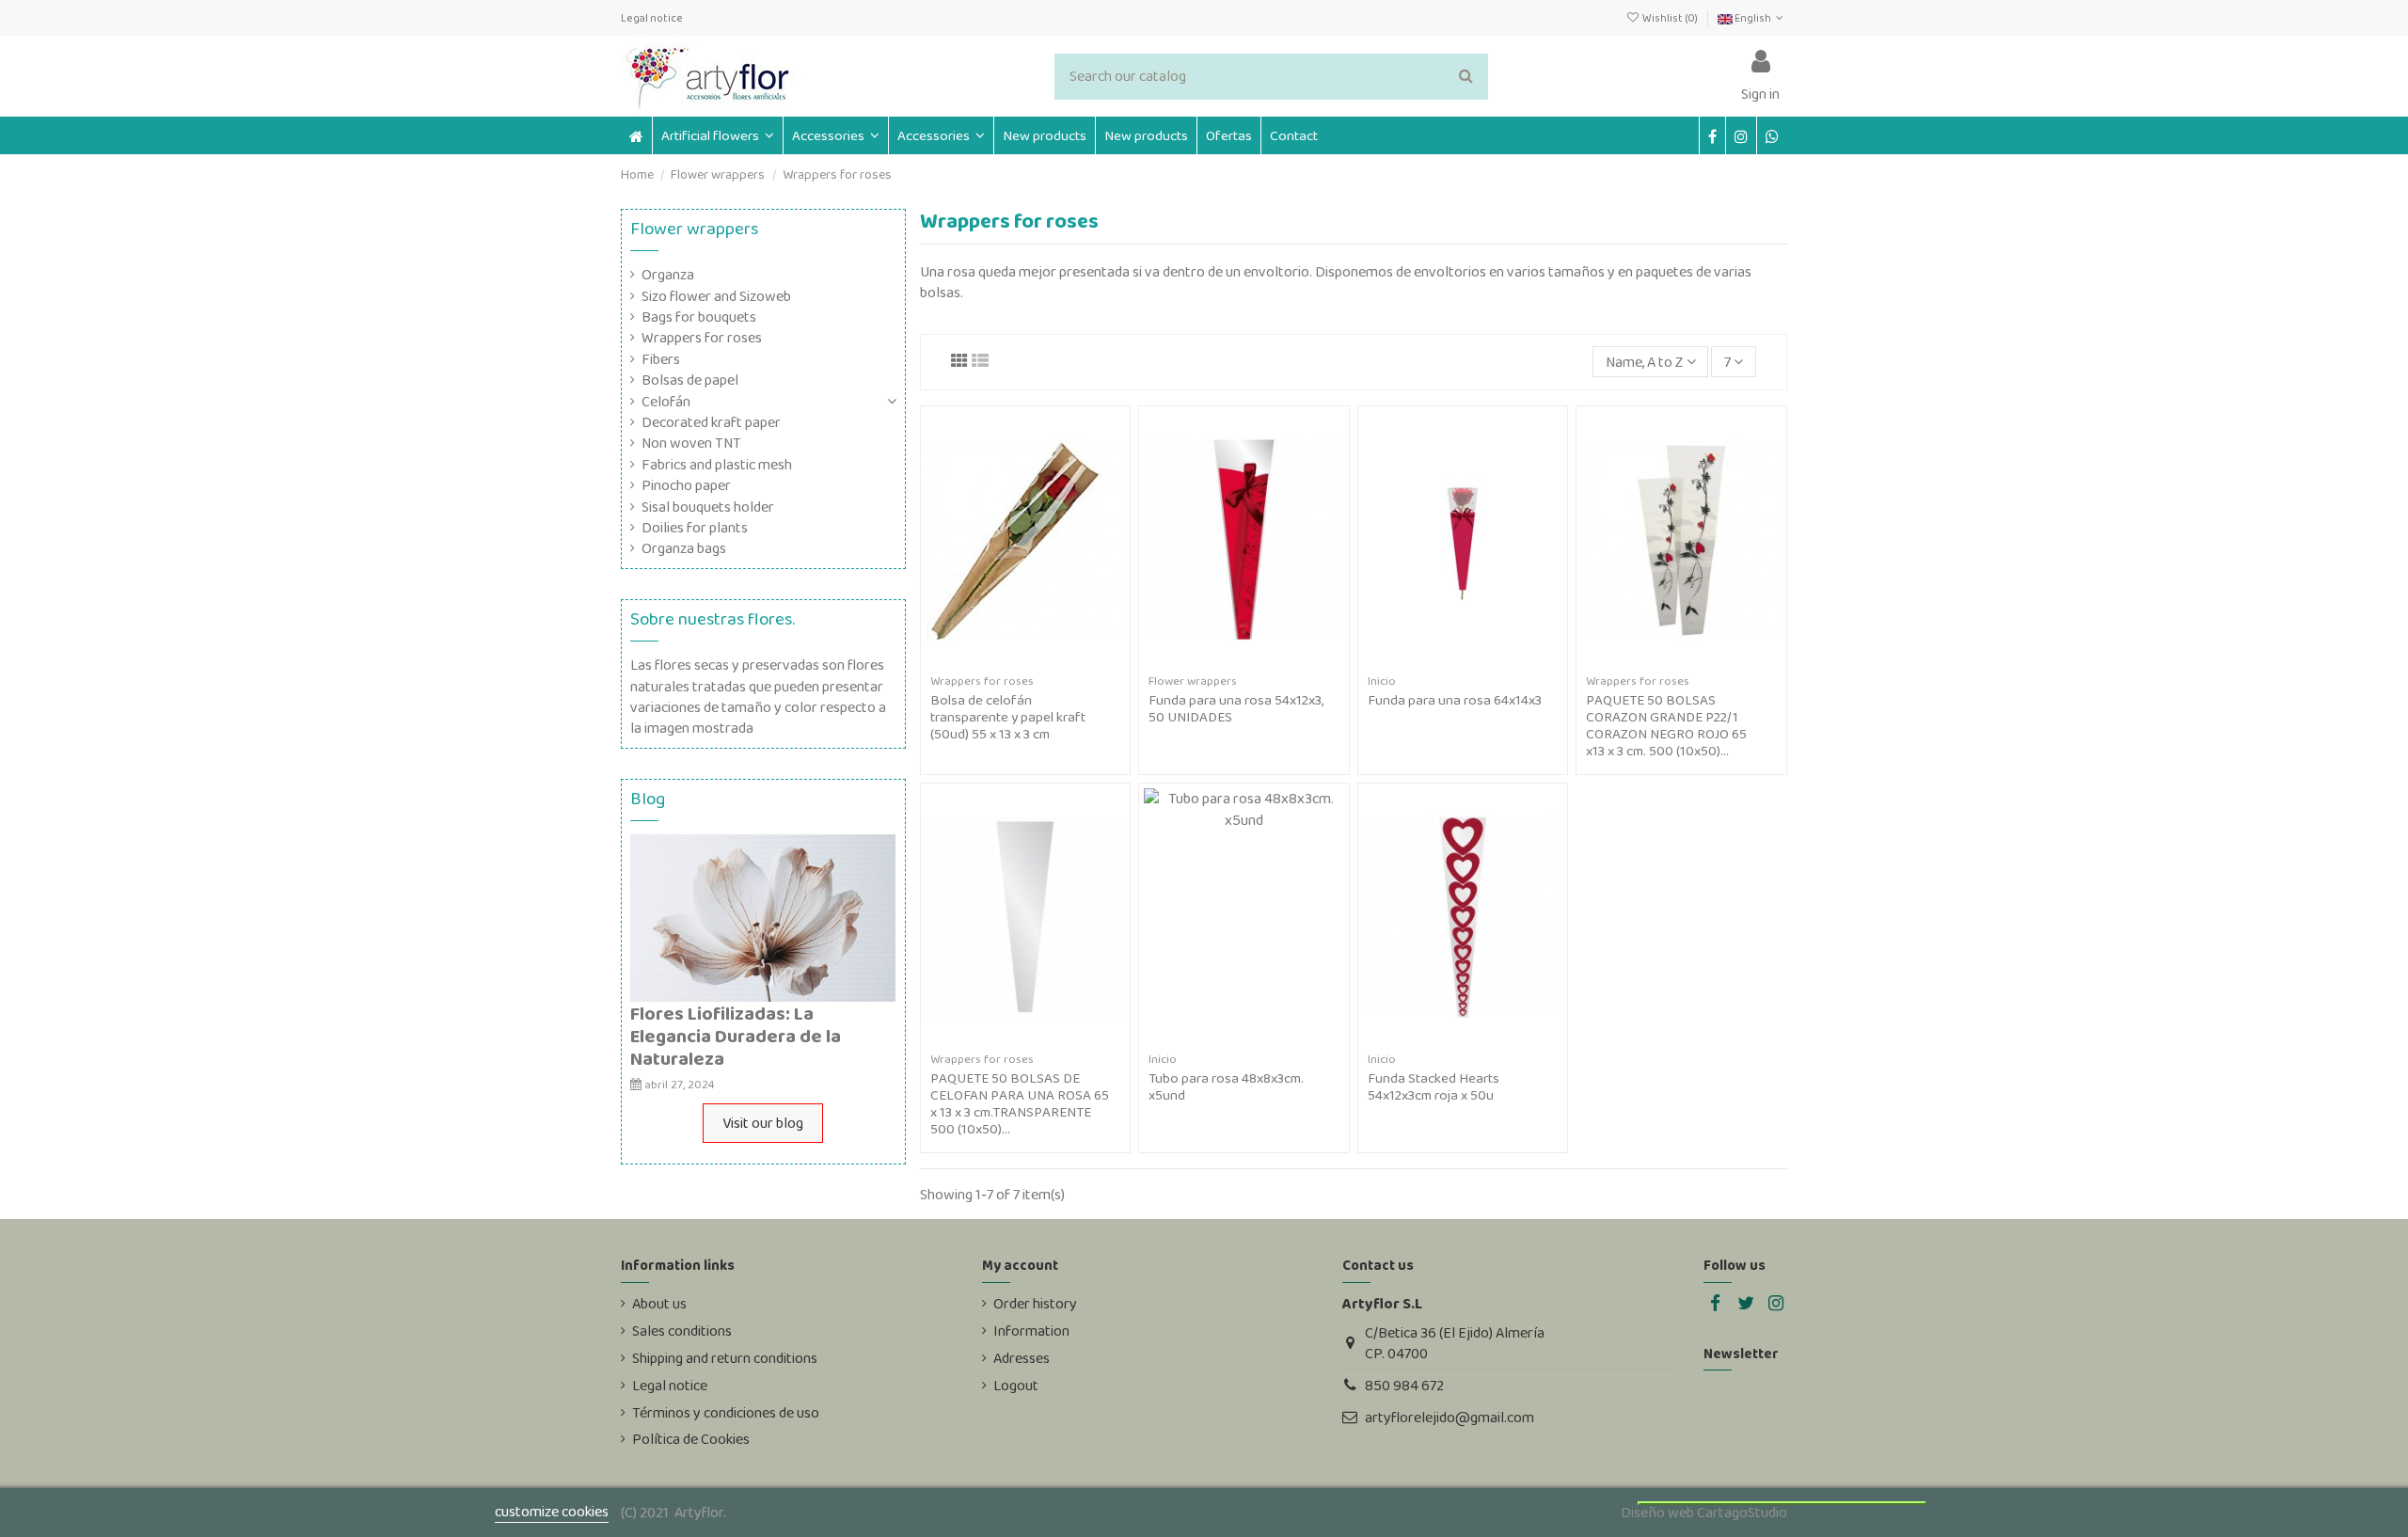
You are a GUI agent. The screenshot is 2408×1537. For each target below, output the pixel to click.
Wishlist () (1670, 18)
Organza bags (684, 548)
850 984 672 (1404, 1385)
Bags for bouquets (699, 317)
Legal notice (652, 18)
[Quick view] (1040, 661)
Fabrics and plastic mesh (717, 465)
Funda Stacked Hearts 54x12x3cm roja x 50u (1434, 1086)
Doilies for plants (695, 528)
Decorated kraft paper (711, 422)
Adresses (1022, 1358)
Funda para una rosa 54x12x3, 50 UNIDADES (1236, 708)
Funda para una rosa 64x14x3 (1455, 700)
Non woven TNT (691, 443)
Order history (1035, 1304)
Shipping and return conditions (725, 1358)
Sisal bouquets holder (708, 507)
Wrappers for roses (702, 338)
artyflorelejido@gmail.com (1450, 1417)
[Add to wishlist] (1010, 661)
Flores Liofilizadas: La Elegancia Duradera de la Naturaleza (736, 1036)
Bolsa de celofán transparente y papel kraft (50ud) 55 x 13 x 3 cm (1008, 717)
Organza (668, 275)
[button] (835, 135)
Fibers (661, 359)
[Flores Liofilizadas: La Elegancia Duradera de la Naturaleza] (763, 917)
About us (659, 1304)
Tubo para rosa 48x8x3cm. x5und (1226, 1086)
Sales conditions (682, 1331)
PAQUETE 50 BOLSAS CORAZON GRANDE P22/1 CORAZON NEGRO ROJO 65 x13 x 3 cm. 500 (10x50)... (1666, 725)
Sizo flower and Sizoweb (716, 296)
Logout (1016, 1386)
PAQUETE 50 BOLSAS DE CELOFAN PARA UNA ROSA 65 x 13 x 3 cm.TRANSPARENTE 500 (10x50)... (1020, 1103)
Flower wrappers (694, 228)
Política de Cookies (691, 1439)
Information (1031, 1331)
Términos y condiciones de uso (726, 1413)
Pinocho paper (686, 485)
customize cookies (552, 1511)
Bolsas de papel (690, 380)
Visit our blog (763, 1123)
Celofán (666, 402)
